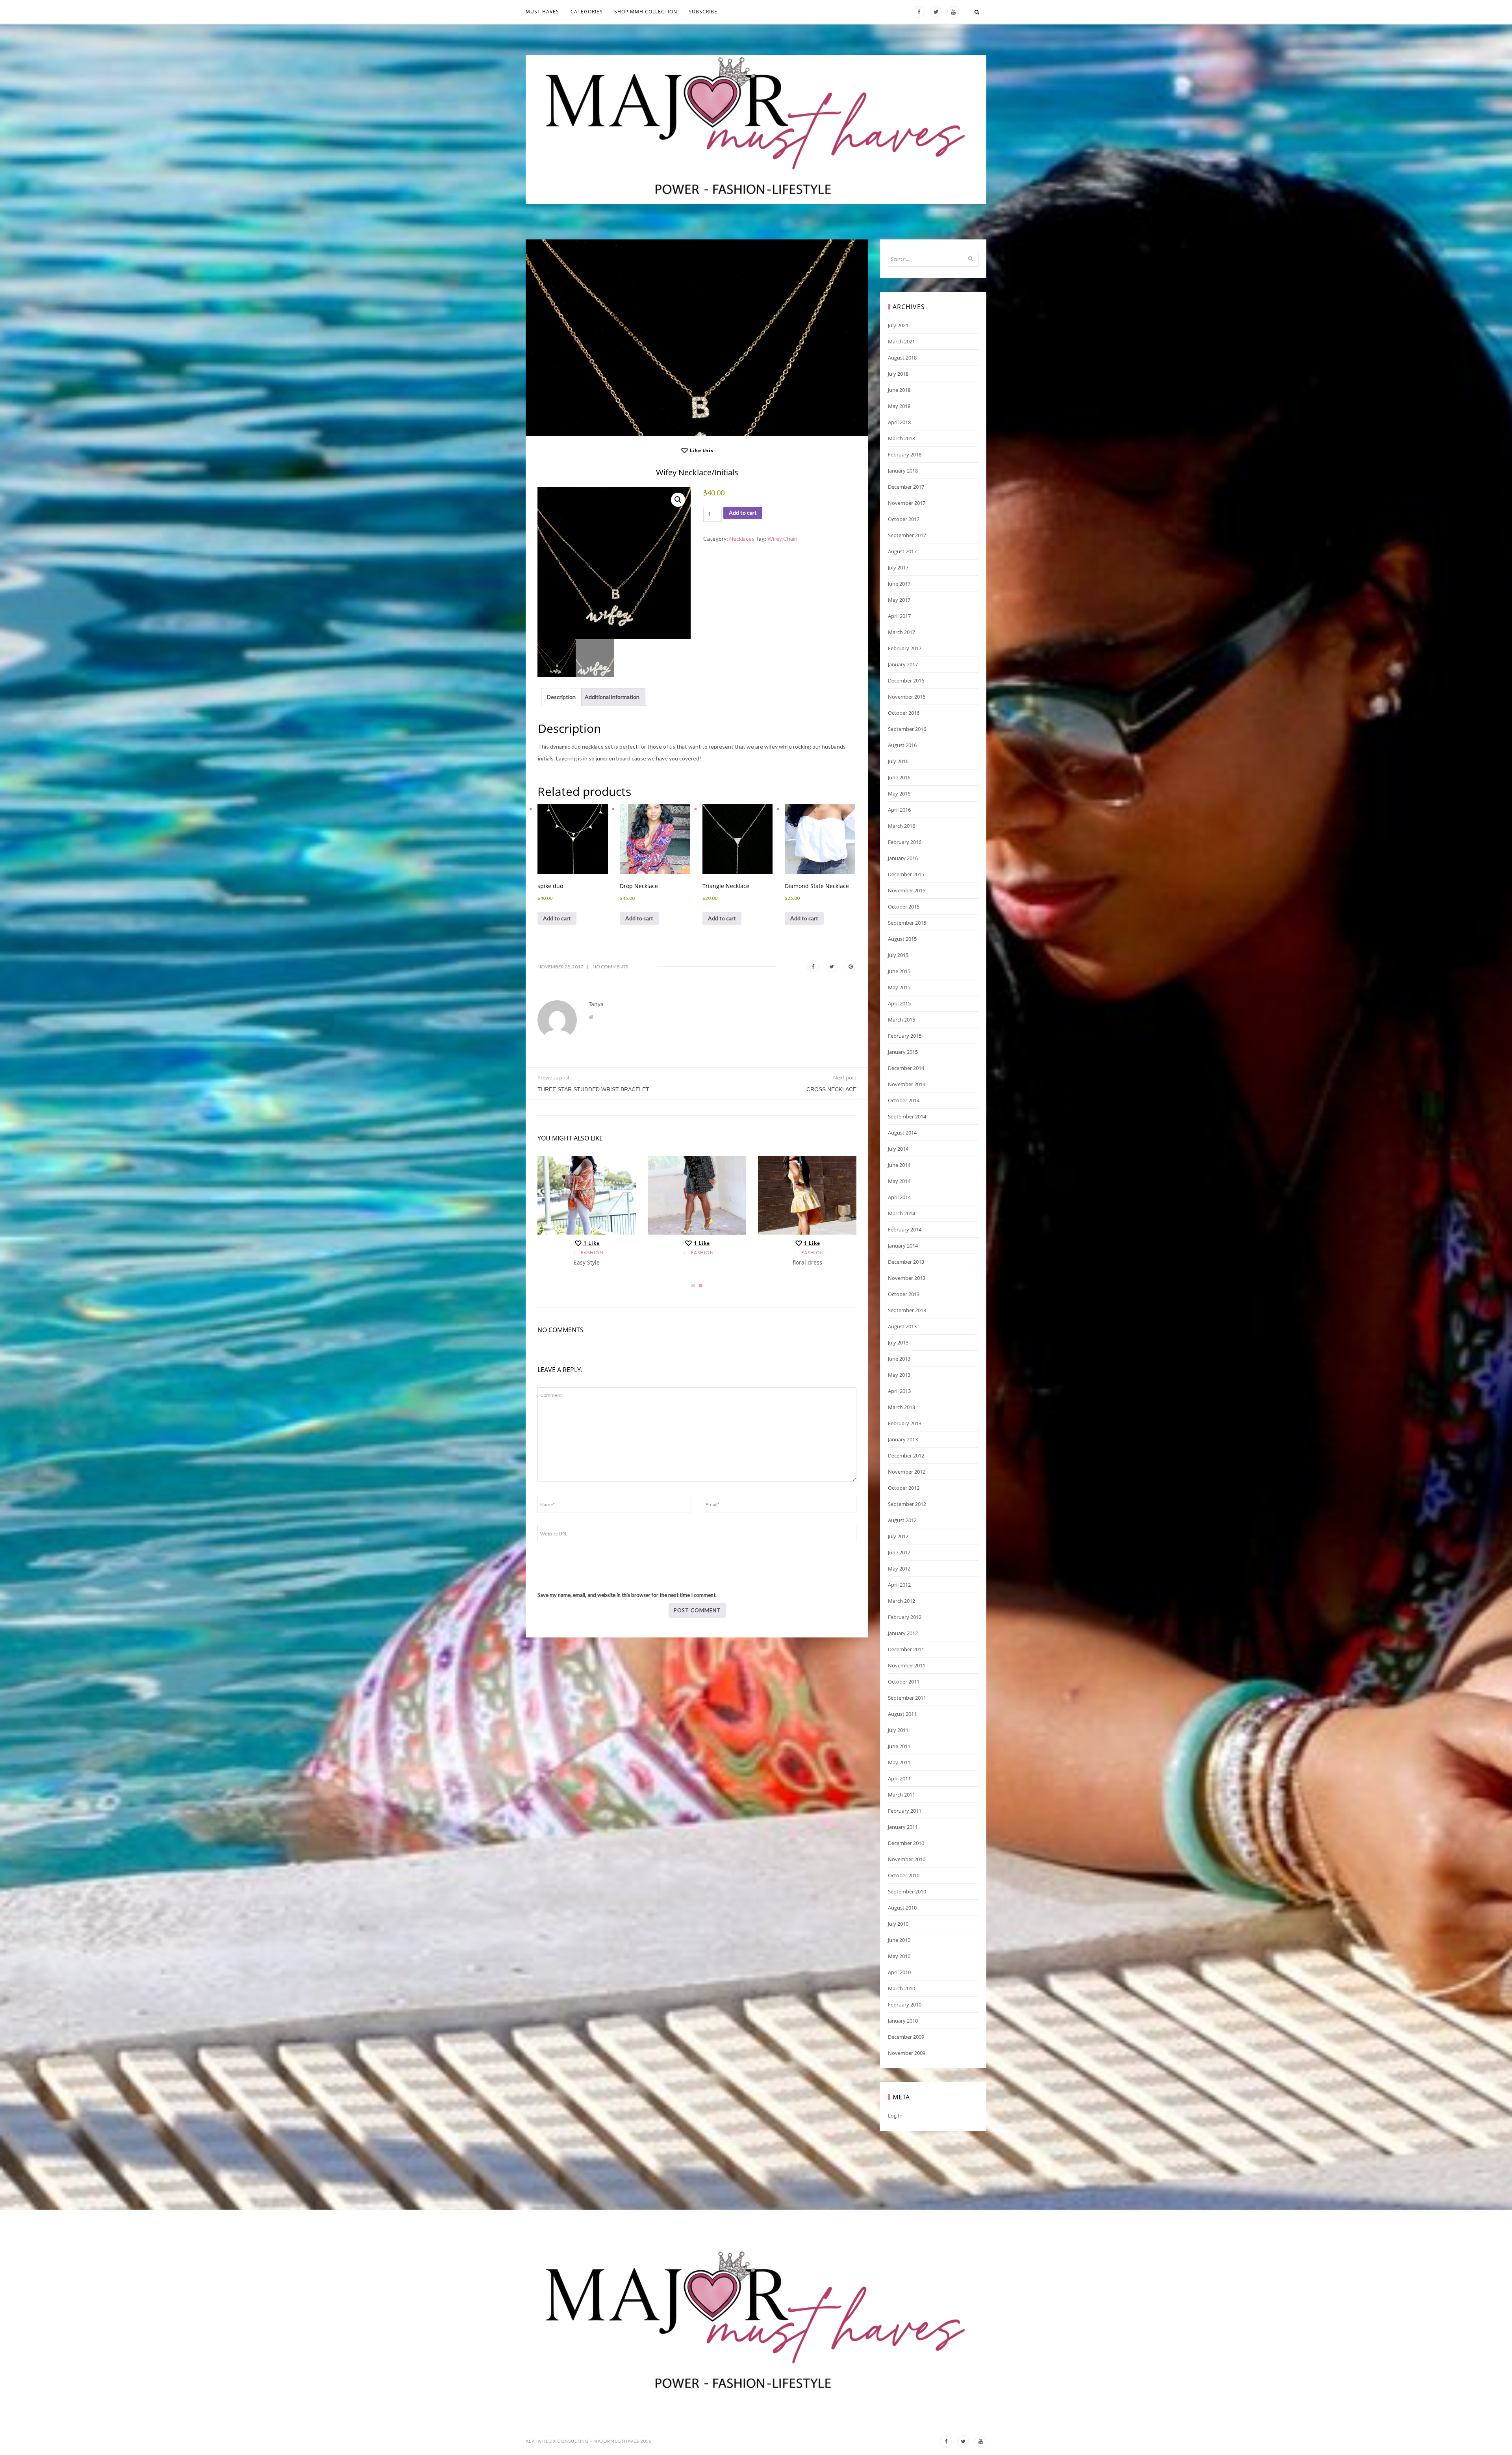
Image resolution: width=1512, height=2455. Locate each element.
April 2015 (899, 1003)
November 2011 (907, 1665)
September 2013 (907, 1310)
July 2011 (898, 1730)
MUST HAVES (542, 12)
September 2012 (907, 1504)
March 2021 (901, 341)
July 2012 (898, 1536)
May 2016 (899, 794)
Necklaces (742, 539)
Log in (895, 2116)
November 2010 (907, 1859)
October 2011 (904, 1682)
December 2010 (906, 1843)
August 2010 (902, 1908)
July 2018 (898, 374)
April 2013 (899, 1391)
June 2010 (899, 1940)
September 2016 (907, 729)
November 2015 (907, 890)
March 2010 (901, 1988)
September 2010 (907, 1891)
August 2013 (902, 1326)
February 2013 (905, 1423)
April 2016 (899, 810)
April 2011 (899, 1778)
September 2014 (907, 1116)
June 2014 (899, 1165)
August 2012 (902, 1520)
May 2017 (899, 600)
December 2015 (906, 874)
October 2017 (904, 519)
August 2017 (902, 551)
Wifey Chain (782, 539)
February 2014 (905, 1229)
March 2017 (901, 632)
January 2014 (903, 1246)
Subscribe (703, 12)
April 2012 (899, 1585)
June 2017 (899, 584)
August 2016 (902, 745)
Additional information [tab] (612, 697)
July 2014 (898, 1149)
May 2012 (899, 1569)
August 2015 (902, 939)
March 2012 (901, 1601)
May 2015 (899, 987)
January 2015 (903, 1052)
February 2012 (905, 1617)
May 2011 (899, 1762)
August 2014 (902, 1133)
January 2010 (903, 2021)
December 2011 (906, 1649)
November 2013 (907, 1278)
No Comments (610, 967)
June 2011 (899, 1746)
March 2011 (901, 1795)
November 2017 (907, 503)
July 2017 (898, 567)
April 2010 (899, 1972)
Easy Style (587, 1262)
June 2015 (899, 971)
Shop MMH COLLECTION (646, 12)
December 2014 (906, 1068)
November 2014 (907, 1084)
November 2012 (907, 1472)
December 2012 (906, 1456)
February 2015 (905, 1036)
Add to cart (743, 513)
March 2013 (901, 1407)
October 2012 (904, 1488)
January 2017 (903, 664)
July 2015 (898, 955)
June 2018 (899, 390)
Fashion (592, 1253)
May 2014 (899, 1181)
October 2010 (904, 1875)
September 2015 (907, 923)
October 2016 (904, 713)
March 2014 (901, 1213)
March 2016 (901, 826)
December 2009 (906, 2037)
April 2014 (899, 1197)
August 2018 (902, 358)
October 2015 (904, 907)
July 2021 (898, 325)
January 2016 (903, 858)
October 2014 (904, 1100)
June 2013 (899, 1359)
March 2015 (901, 1020)
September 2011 (907, 1698)
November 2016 (907, 697)
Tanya (596, 1004)
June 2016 (899, 777)
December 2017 (906, 487)
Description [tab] (561, 697)
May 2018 (899, 406)
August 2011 (902, 1714)
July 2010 (898, 1924)
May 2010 (899, 1956)
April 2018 (899, 422)
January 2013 (903, 1439)
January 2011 (903, 1827)
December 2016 (906, 681)
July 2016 (898, 761)
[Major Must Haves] (756, 130)
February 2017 (905, 648)
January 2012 (903, 1633)
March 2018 (901, 438)
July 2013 (898, 1342)
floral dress (807, 1262)
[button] (678, 500)
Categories (587, 12)
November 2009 (907, 2053)
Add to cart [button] (557, 918)
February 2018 (905, 454)
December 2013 (906, 1262)
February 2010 (905, 2004)
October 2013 (904, 1294)
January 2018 (903, 471)
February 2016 (905, 842)
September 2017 (907, 535)
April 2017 (899, 616)
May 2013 (899, 1375)
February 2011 (905, 1811)
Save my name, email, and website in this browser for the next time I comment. (627, 1595)
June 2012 (899, 1552)
